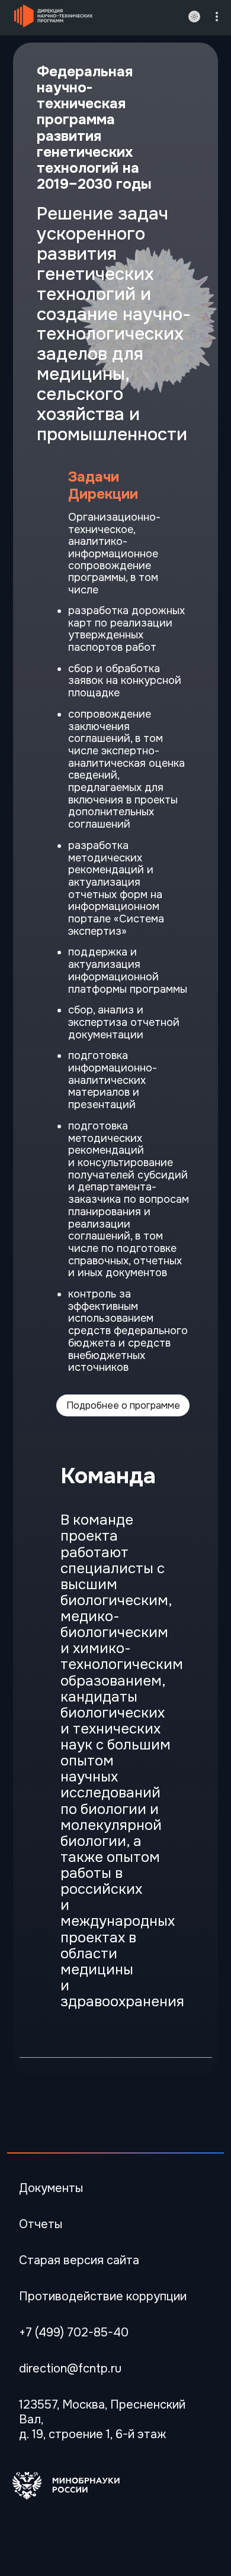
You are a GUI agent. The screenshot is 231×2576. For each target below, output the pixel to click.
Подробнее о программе (123, 1405)
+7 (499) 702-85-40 (74, 2333)
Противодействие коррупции (103, 2296)
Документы (51, 2188)
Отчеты (41, 2224)
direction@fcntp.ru (70, 2369)
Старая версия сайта (79, 2260)
